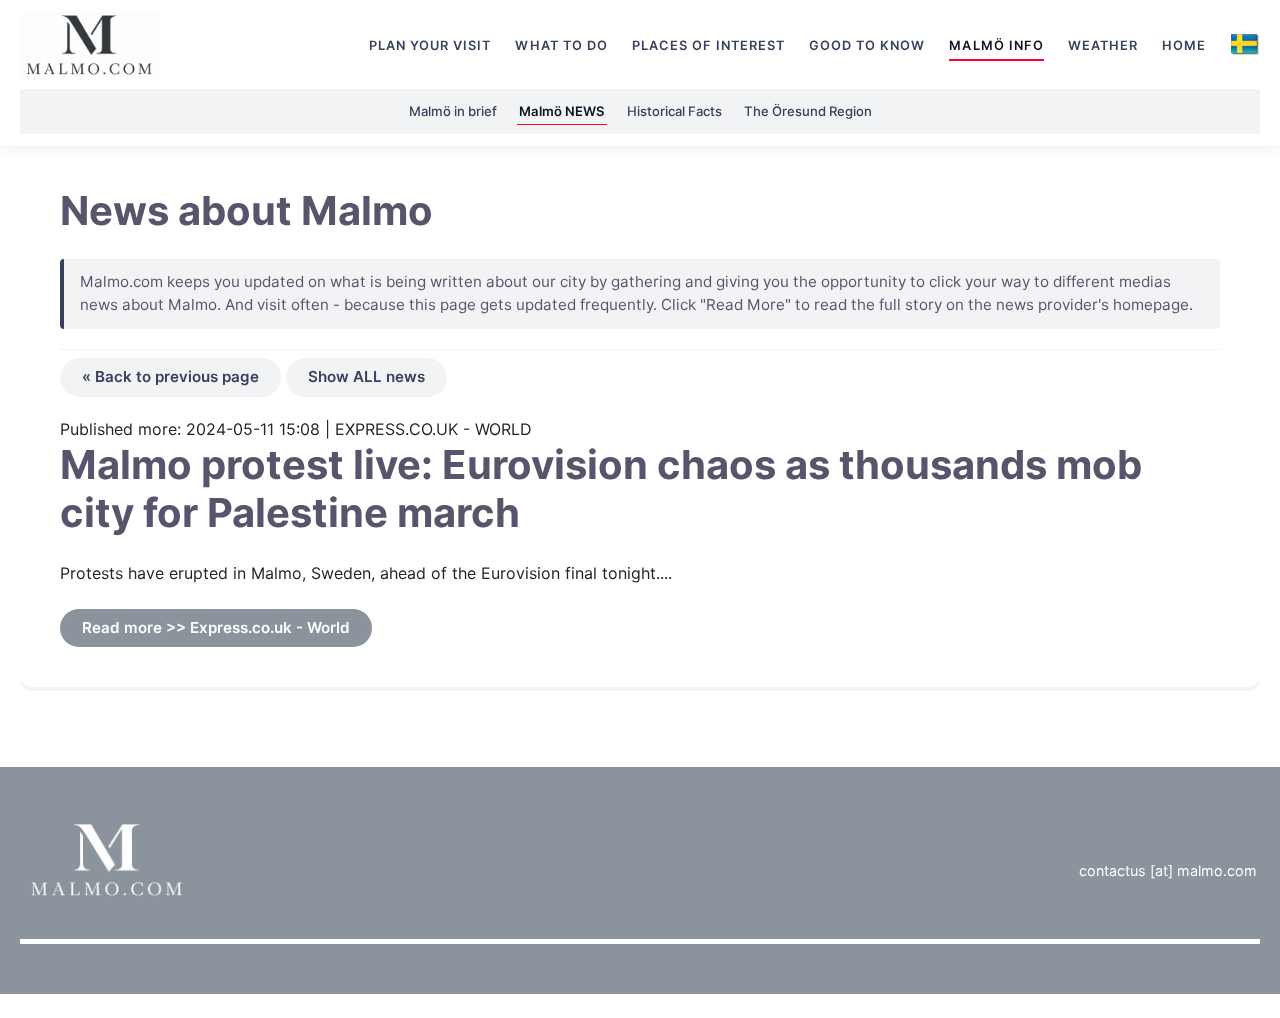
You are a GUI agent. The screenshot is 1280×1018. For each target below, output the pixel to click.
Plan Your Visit (430, 45)
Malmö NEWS (562, 111)
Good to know (867, 45)
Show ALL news (366, 376)
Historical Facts (674, 111)
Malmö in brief (453, 111)
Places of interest (708, 45)
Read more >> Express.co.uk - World (216, 627)
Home (1184, 45)
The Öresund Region (808, 111)
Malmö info (996, 45)
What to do (561, 45)
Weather (1103, 45)
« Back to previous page (170, 376)
